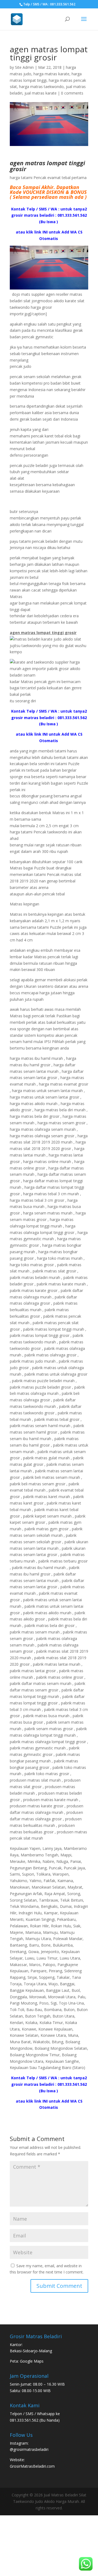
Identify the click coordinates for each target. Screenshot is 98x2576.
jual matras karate (41, 93)
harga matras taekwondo (41, 87)
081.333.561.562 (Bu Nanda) (35, 2420)
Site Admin (24, 67)
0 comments (72, 93)
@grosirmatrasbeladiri (29, 2449)
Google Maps (32, 2361)
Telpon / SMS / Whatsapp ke (35, 2414)
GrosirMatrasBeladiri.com (32, 2466)
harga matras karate (51, 74)
